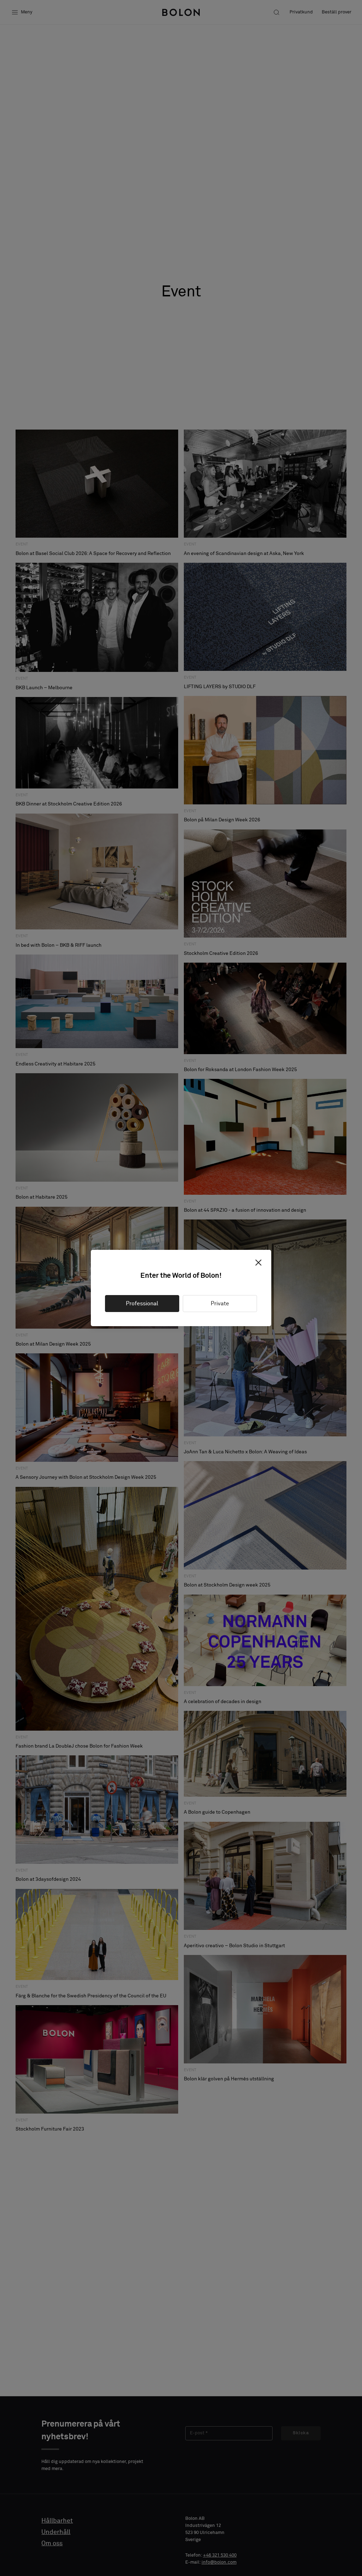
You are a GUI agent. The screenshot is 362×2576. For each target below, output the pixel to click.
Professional (142, 1304)
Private (220, 1304)
